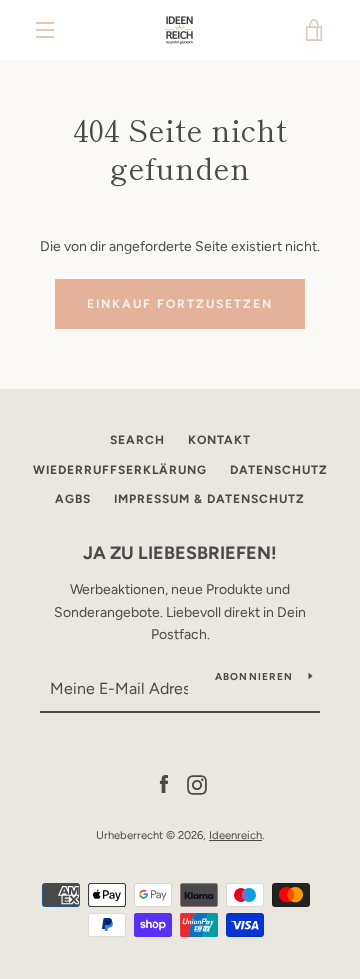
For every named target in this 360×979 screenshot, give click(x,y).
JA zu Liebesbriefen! (180, 553)
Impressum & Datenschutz (209, 499)
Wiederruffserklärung (120, 470)
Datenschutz (279, 470)
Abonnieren (254, 676)
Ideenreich (235, 835)
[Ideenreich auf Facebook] (164, 783)
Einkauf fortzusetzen (180, 304)
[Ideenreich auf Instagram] (197, 783)
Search (137, 440)
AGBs (73, 499)
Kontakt (219, 440)
